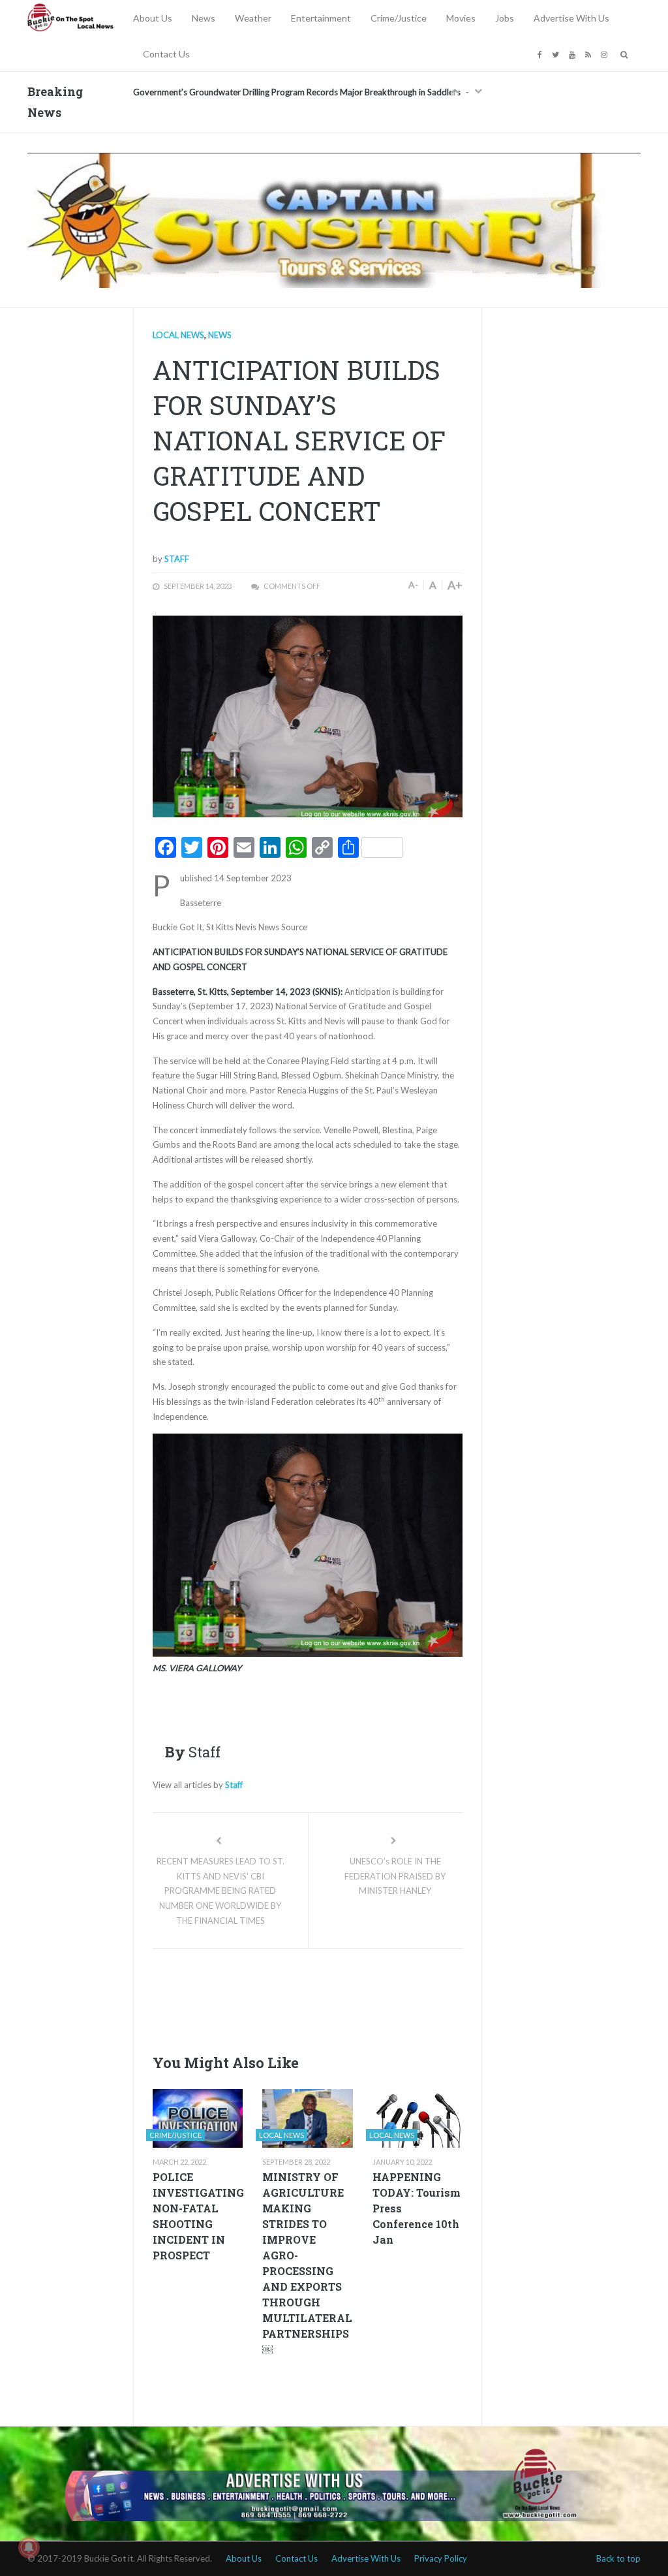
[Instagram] (606, 54)
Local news (178, 335)
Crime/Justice (399, 18)
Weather (253, 18)
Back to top (618, 2558)
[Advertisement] (390, 1998)
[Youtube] (574, 54)
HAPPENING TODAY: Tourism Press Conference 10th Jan (417, 2208)
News (204, 18)
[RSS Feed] (590, 54)
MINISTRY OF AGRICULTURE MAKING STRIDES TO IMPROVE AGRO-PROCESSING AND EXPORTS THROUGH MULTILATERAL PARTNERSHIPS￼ (307, 2263)
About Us (153, 18)
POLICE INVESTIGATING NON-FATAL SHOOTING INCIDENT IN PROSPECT (198, 2216)
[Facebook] (541, 54)
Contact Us (166, 54)
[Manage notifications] (29, 2547)
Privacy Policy (441, 2558)
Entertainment (321, 18)
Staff (177, 559)
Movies (461, 18)
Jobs (505, 18)
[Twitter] (557, 54)
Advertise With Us (571, 18)
